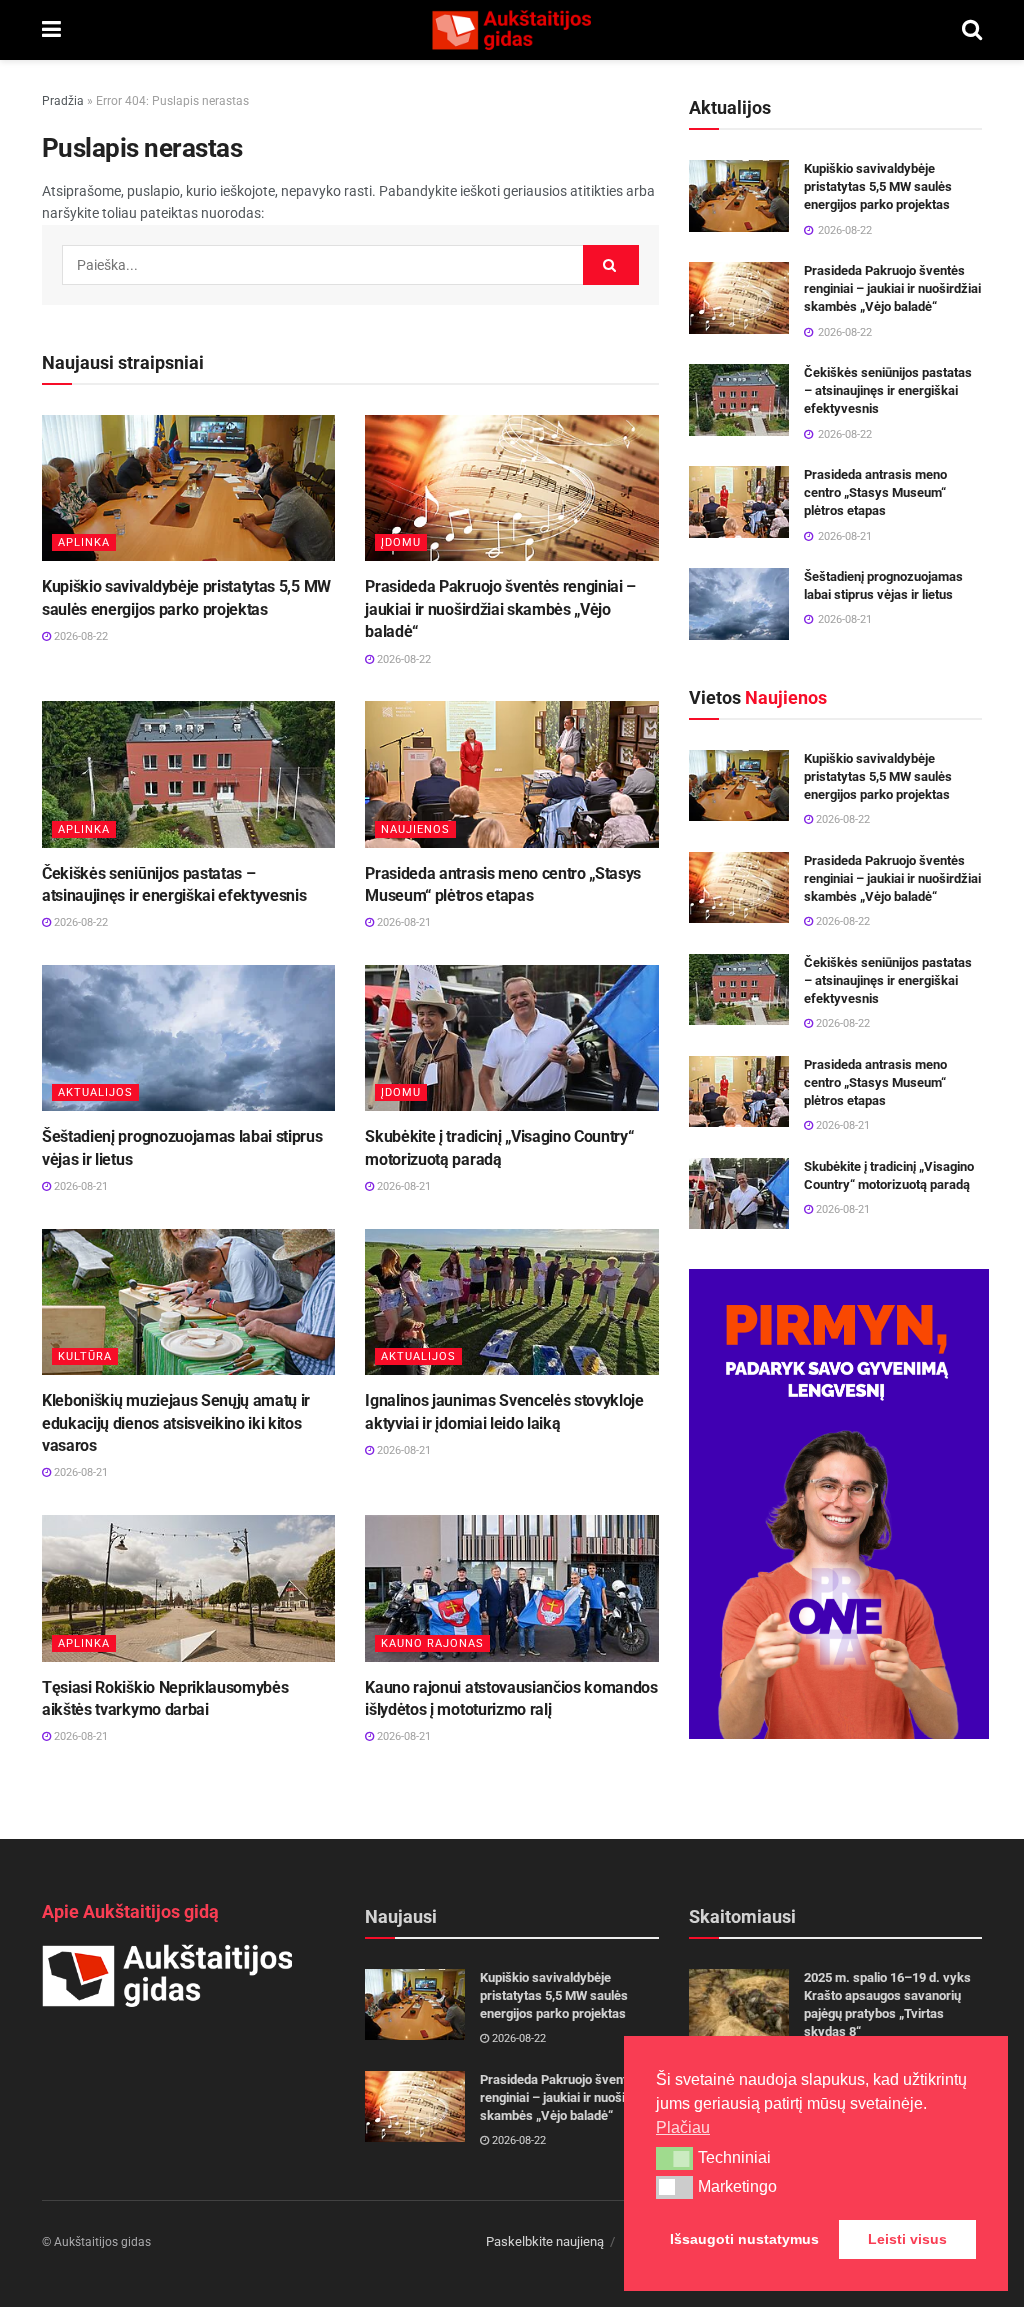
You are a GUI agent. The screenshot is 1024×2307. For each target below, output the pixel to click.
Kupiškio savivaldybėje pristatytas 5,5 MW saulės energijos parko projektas (878, 186)
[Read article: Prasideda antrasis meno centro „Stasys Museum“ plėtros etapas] (511, 774)
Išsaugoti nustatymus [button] (744, 2239)
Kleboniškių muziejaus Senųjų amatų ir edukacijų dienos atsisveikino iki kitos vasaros (176, 1423)
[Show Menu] (51, 30)
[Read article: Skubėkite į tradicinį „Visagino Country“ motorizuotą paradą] (511, 1038)
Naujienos (415, 829)
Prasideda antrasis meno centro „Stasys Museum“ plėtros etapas (875, 492)
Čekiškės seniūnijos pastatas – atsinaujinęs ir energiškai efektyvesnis (888, 390)
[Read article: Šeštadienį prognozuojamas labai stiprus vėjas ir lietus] (188, 1038)
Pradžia (63, 101)
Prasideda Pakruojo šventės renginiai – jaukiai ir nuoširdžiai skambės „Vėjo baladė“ (500, 609)
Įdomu (401, 542)
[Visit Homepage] (511, 30)
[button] (674, 2158)
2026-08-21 (402, 922)
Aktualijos (95, 1092)
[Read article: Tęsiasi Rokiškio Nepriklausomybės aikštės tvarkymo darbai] (188, 1588)
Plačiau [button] (683, 2127)
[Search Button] (972, 30)
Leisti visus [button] (907, 2239)
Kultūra (85, 1356)
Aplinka (84, 542)
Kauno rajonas (432, 1643)
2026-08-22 (79, 636)
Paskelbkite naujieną (545, 2241)
